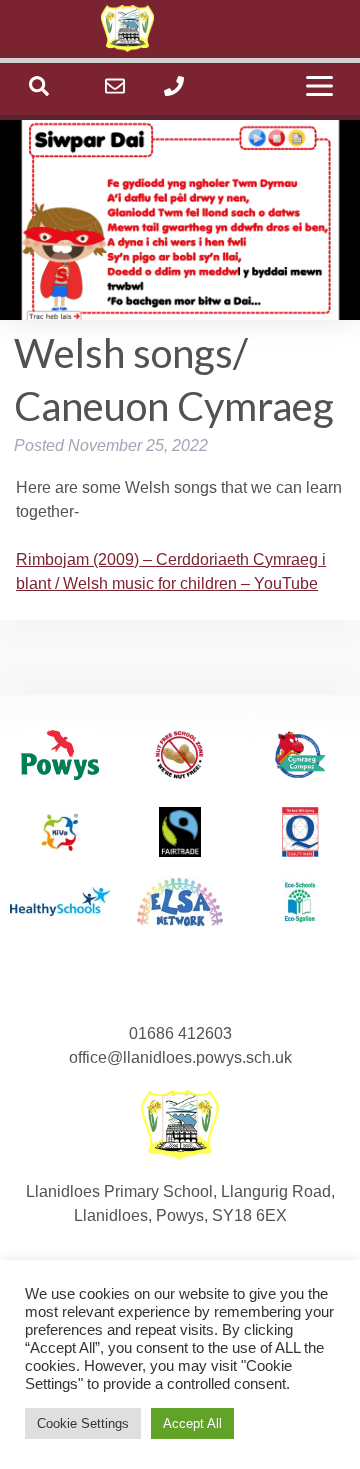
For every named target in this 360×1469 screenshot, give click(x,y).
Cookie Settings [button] (83, 1423)
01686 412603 (180, 1033)
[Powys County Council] (60, 758)
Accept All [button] (192, 1423)
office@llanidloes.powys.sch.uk (180, 1057)
